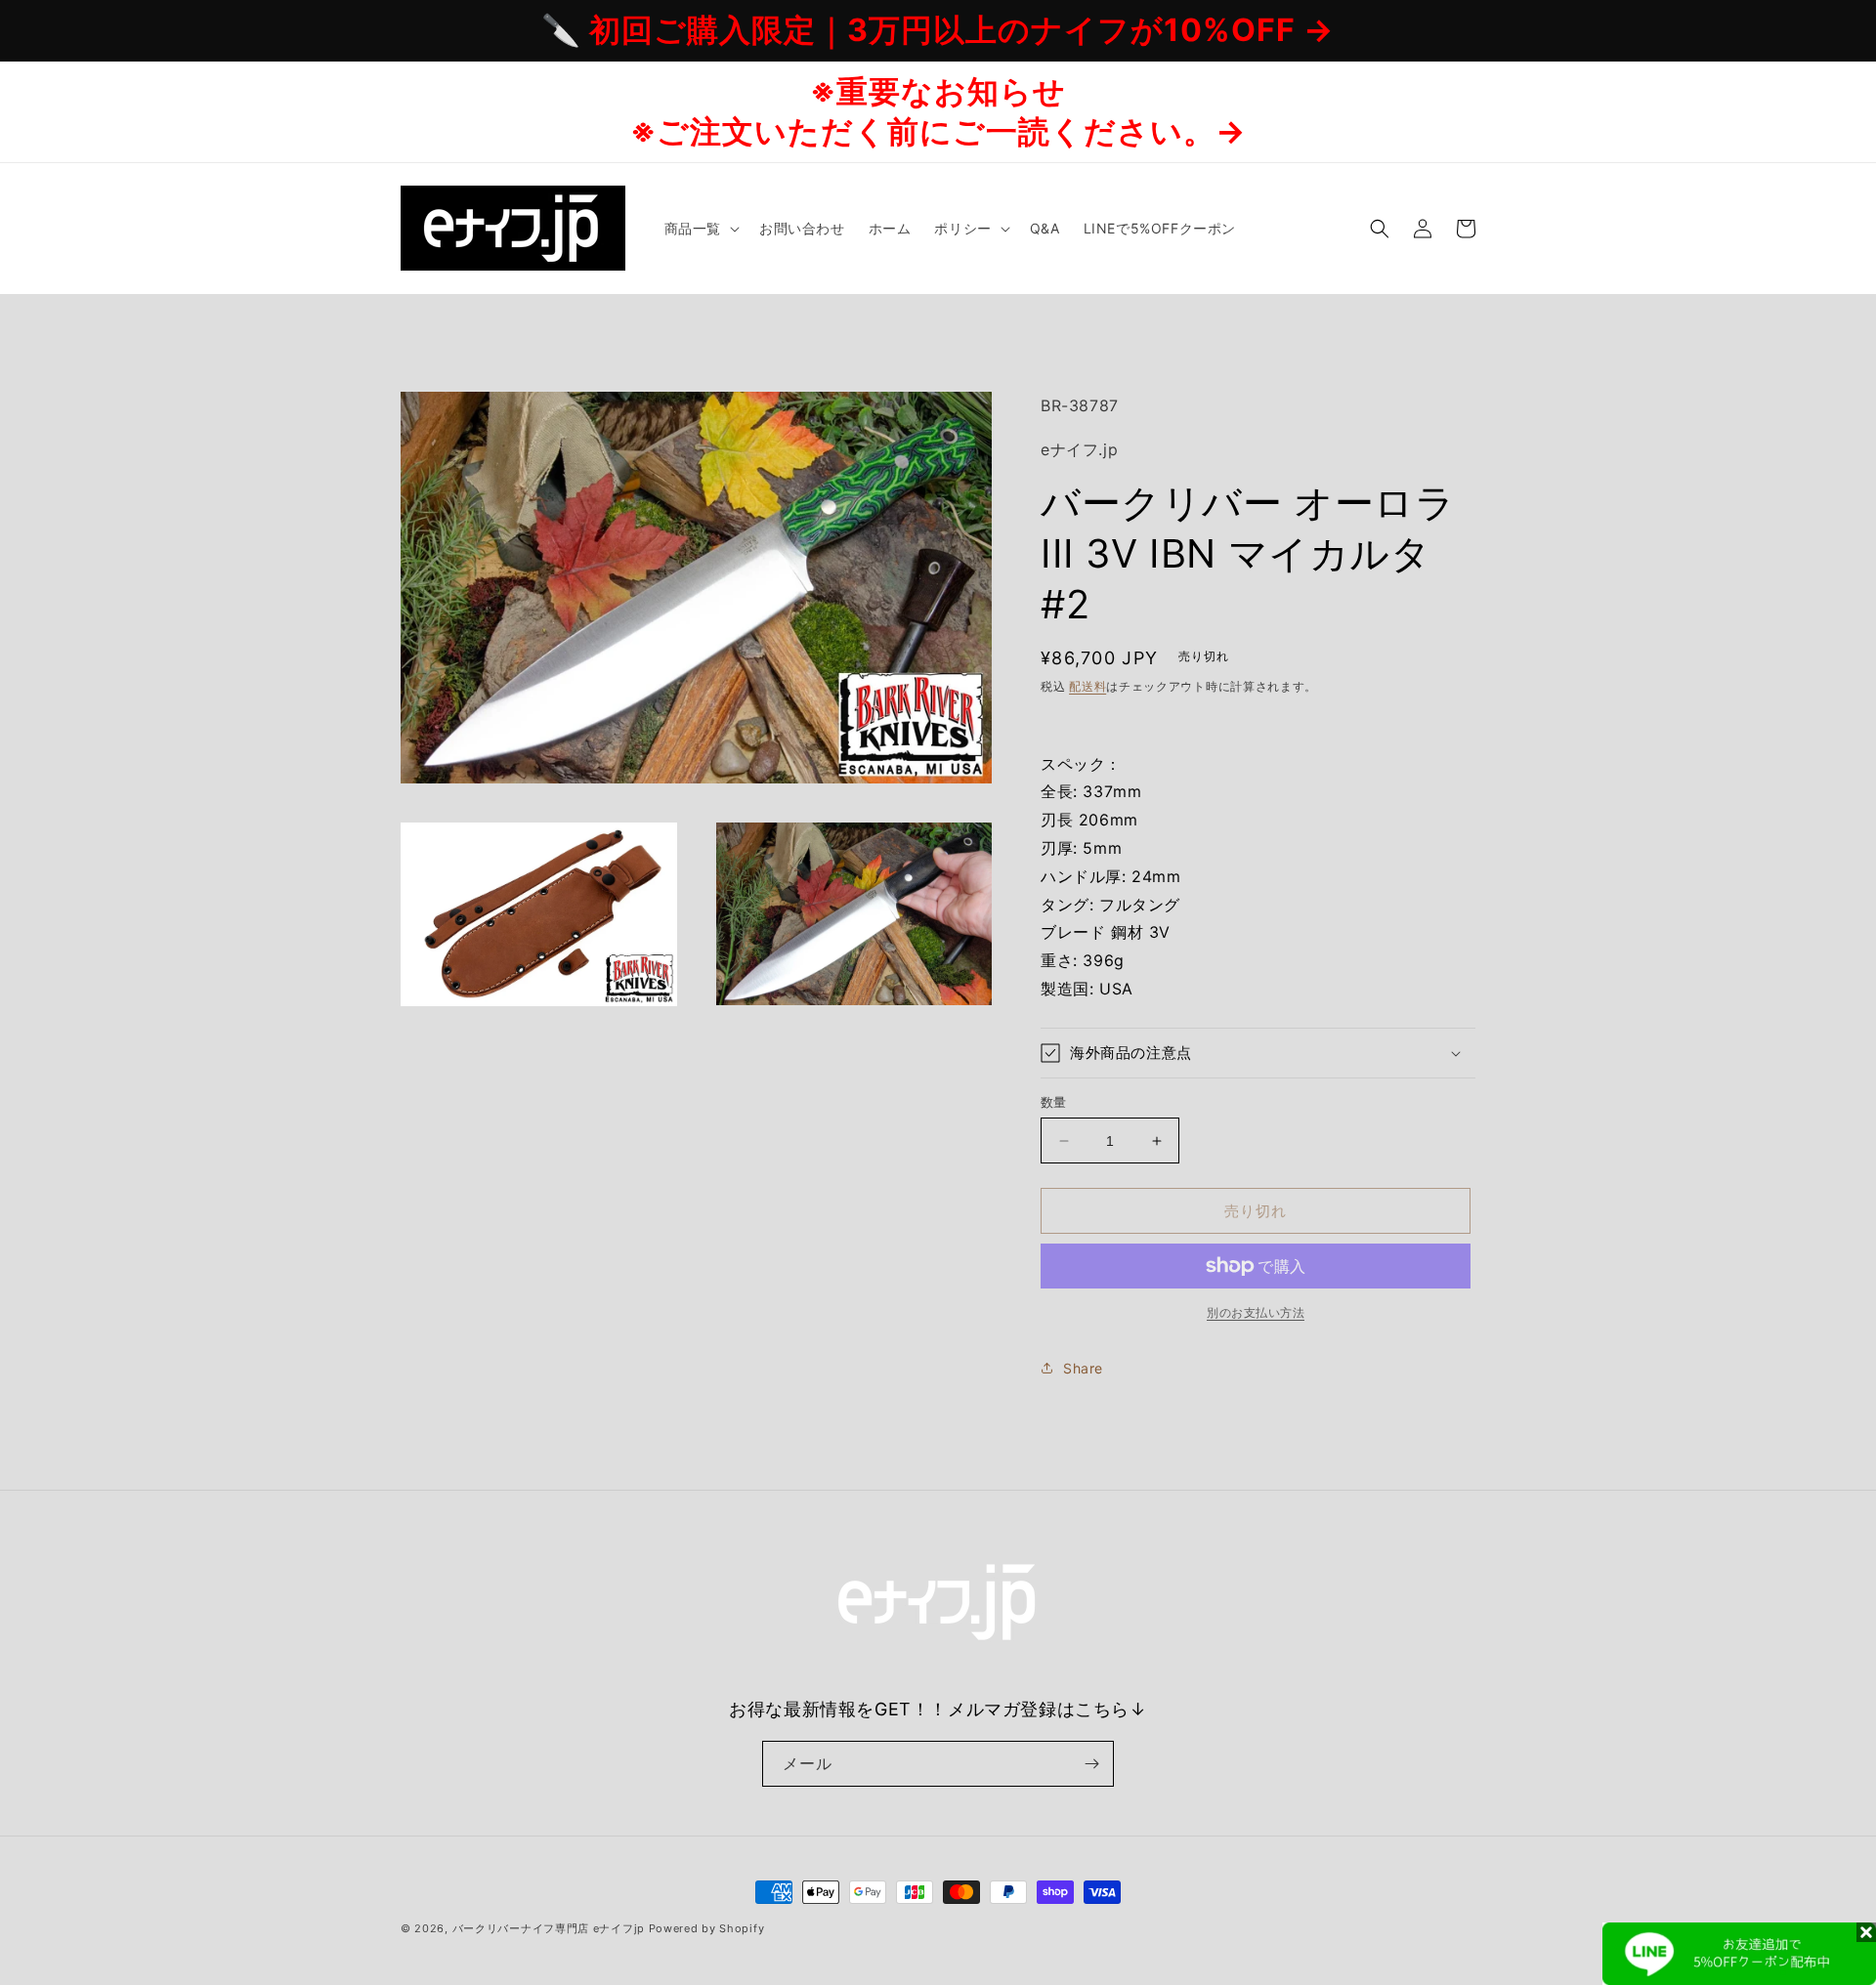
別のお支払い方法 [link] (1256, 1312)
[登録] (1091, 1764)
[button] (700, 229)
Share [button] (1083, 1368)
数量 (1054, 1102)
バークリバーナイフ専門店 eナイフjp (549, 1928)
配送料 (1087, 686)
